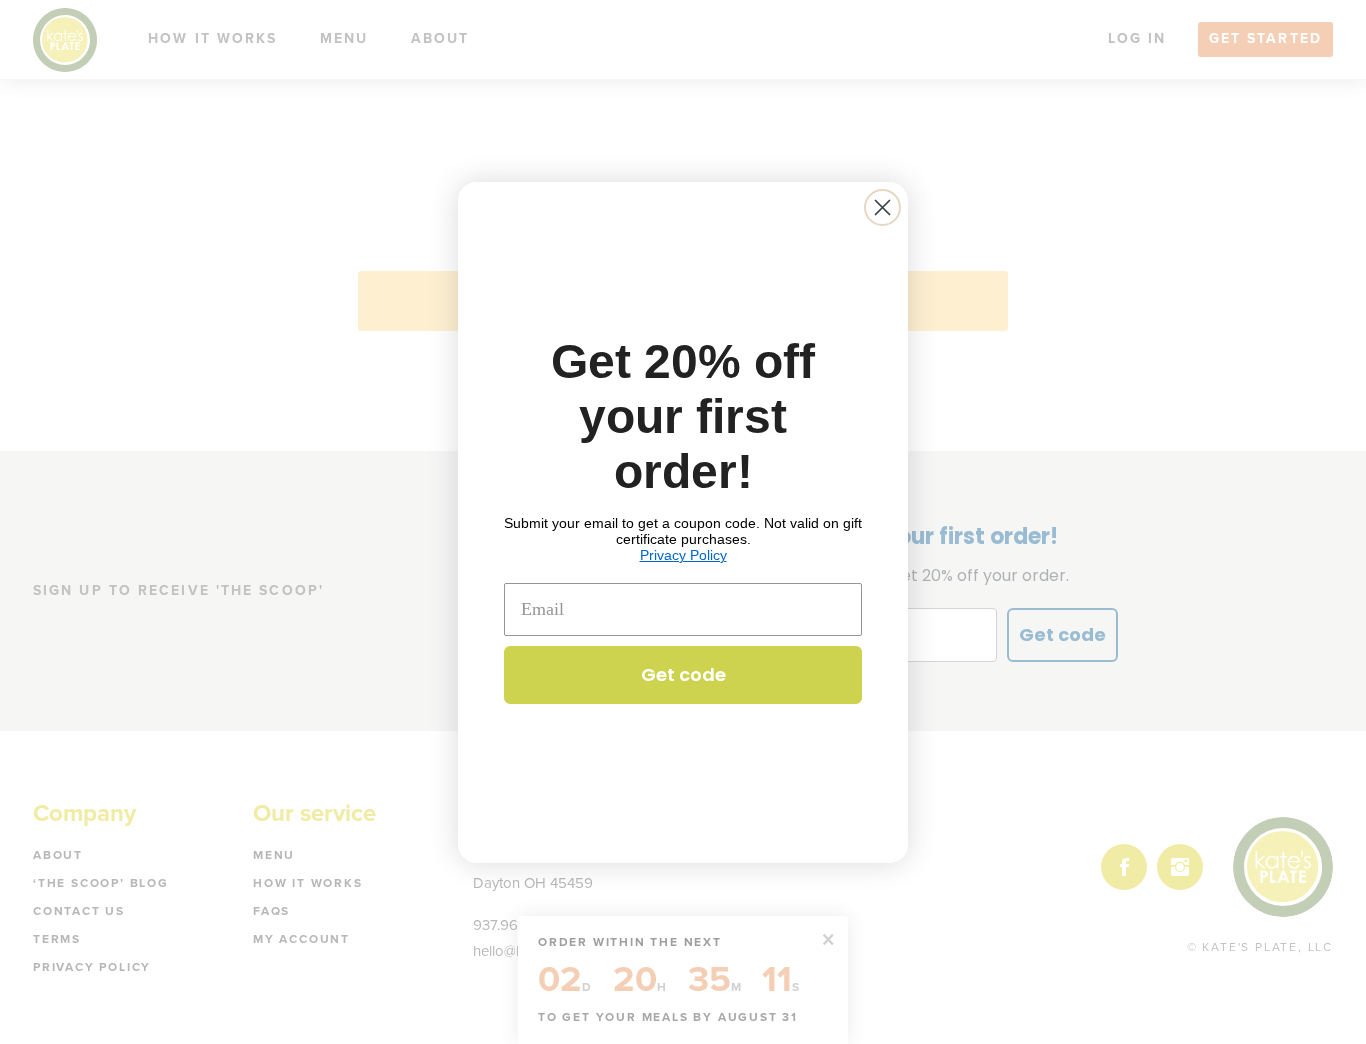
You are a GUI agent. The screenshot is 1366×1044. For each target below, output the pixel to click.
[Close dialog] (882, 207)
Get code (683, 674)
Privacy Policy (683, 555)
